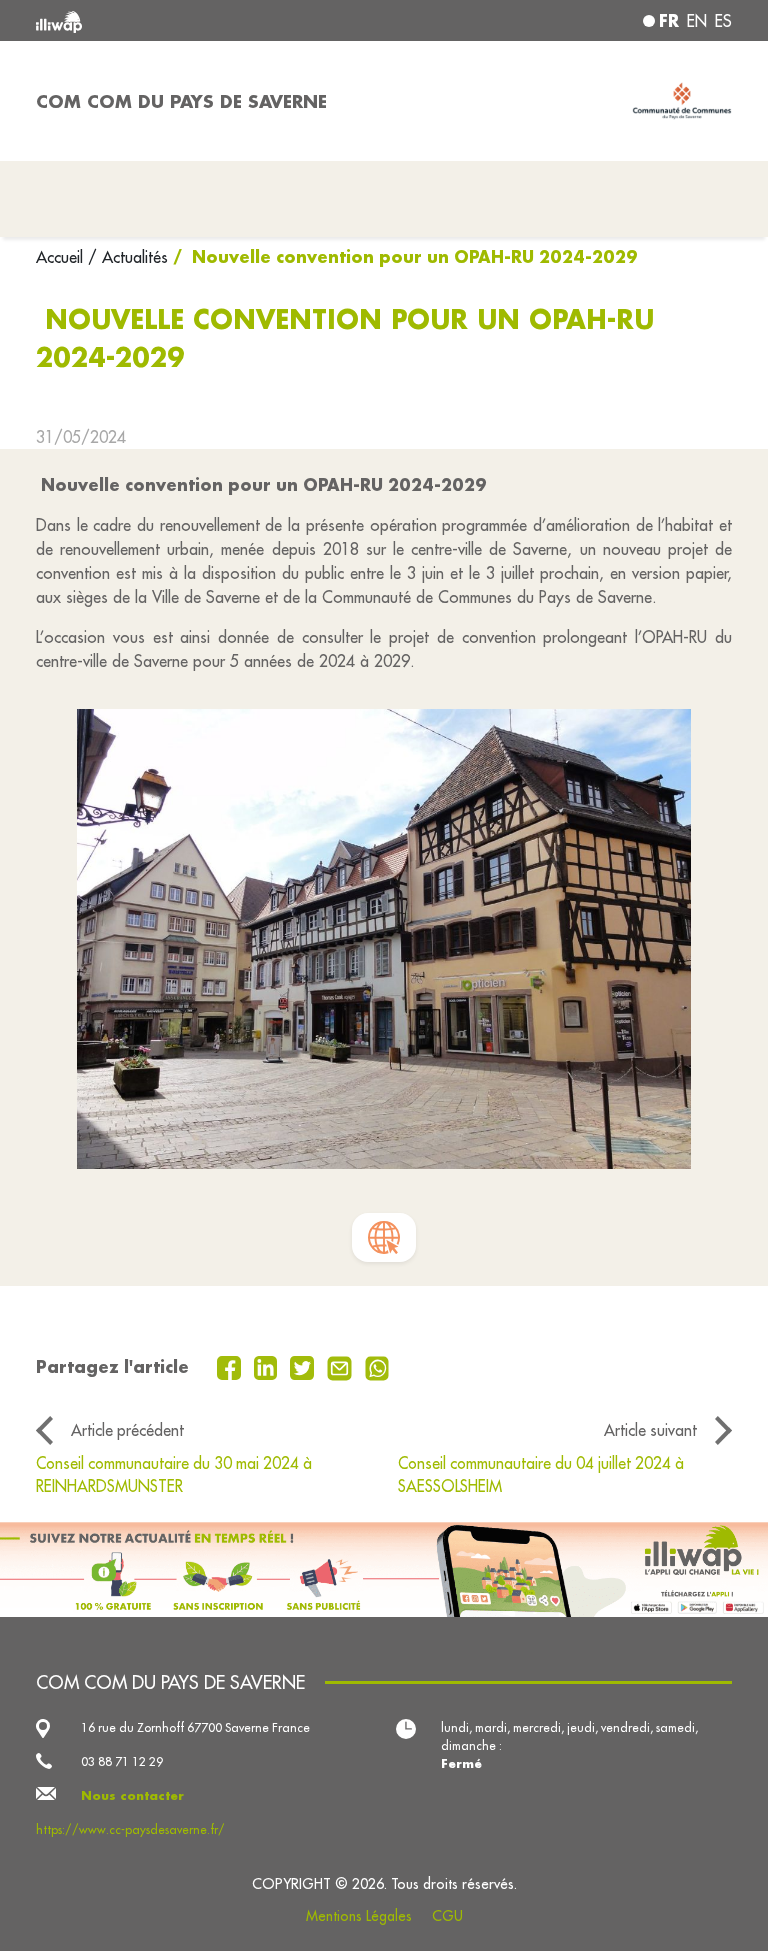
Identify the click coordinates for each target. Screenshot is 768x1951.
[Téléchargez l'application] (384, 1569)
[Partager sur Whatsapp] (377, 1366)
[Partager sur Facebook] (231, 1366)
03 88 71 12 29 (122, 1761)
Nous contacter (132, 1795)
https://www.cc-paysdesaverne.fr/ (130, 1829)
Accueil (62, 257)
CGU (447, 1916)
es (723, 21)
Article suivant (650, 1430)
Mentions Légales (359, 1916)
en (697, 21)
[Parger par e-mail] (342, 1366)
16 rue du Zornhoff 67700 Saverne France (195, 1727)
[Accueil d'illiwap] (174, 20)
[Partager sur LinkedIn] (268, 1366)
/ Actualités (128, 257)
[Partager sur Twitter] (304, 1366)
